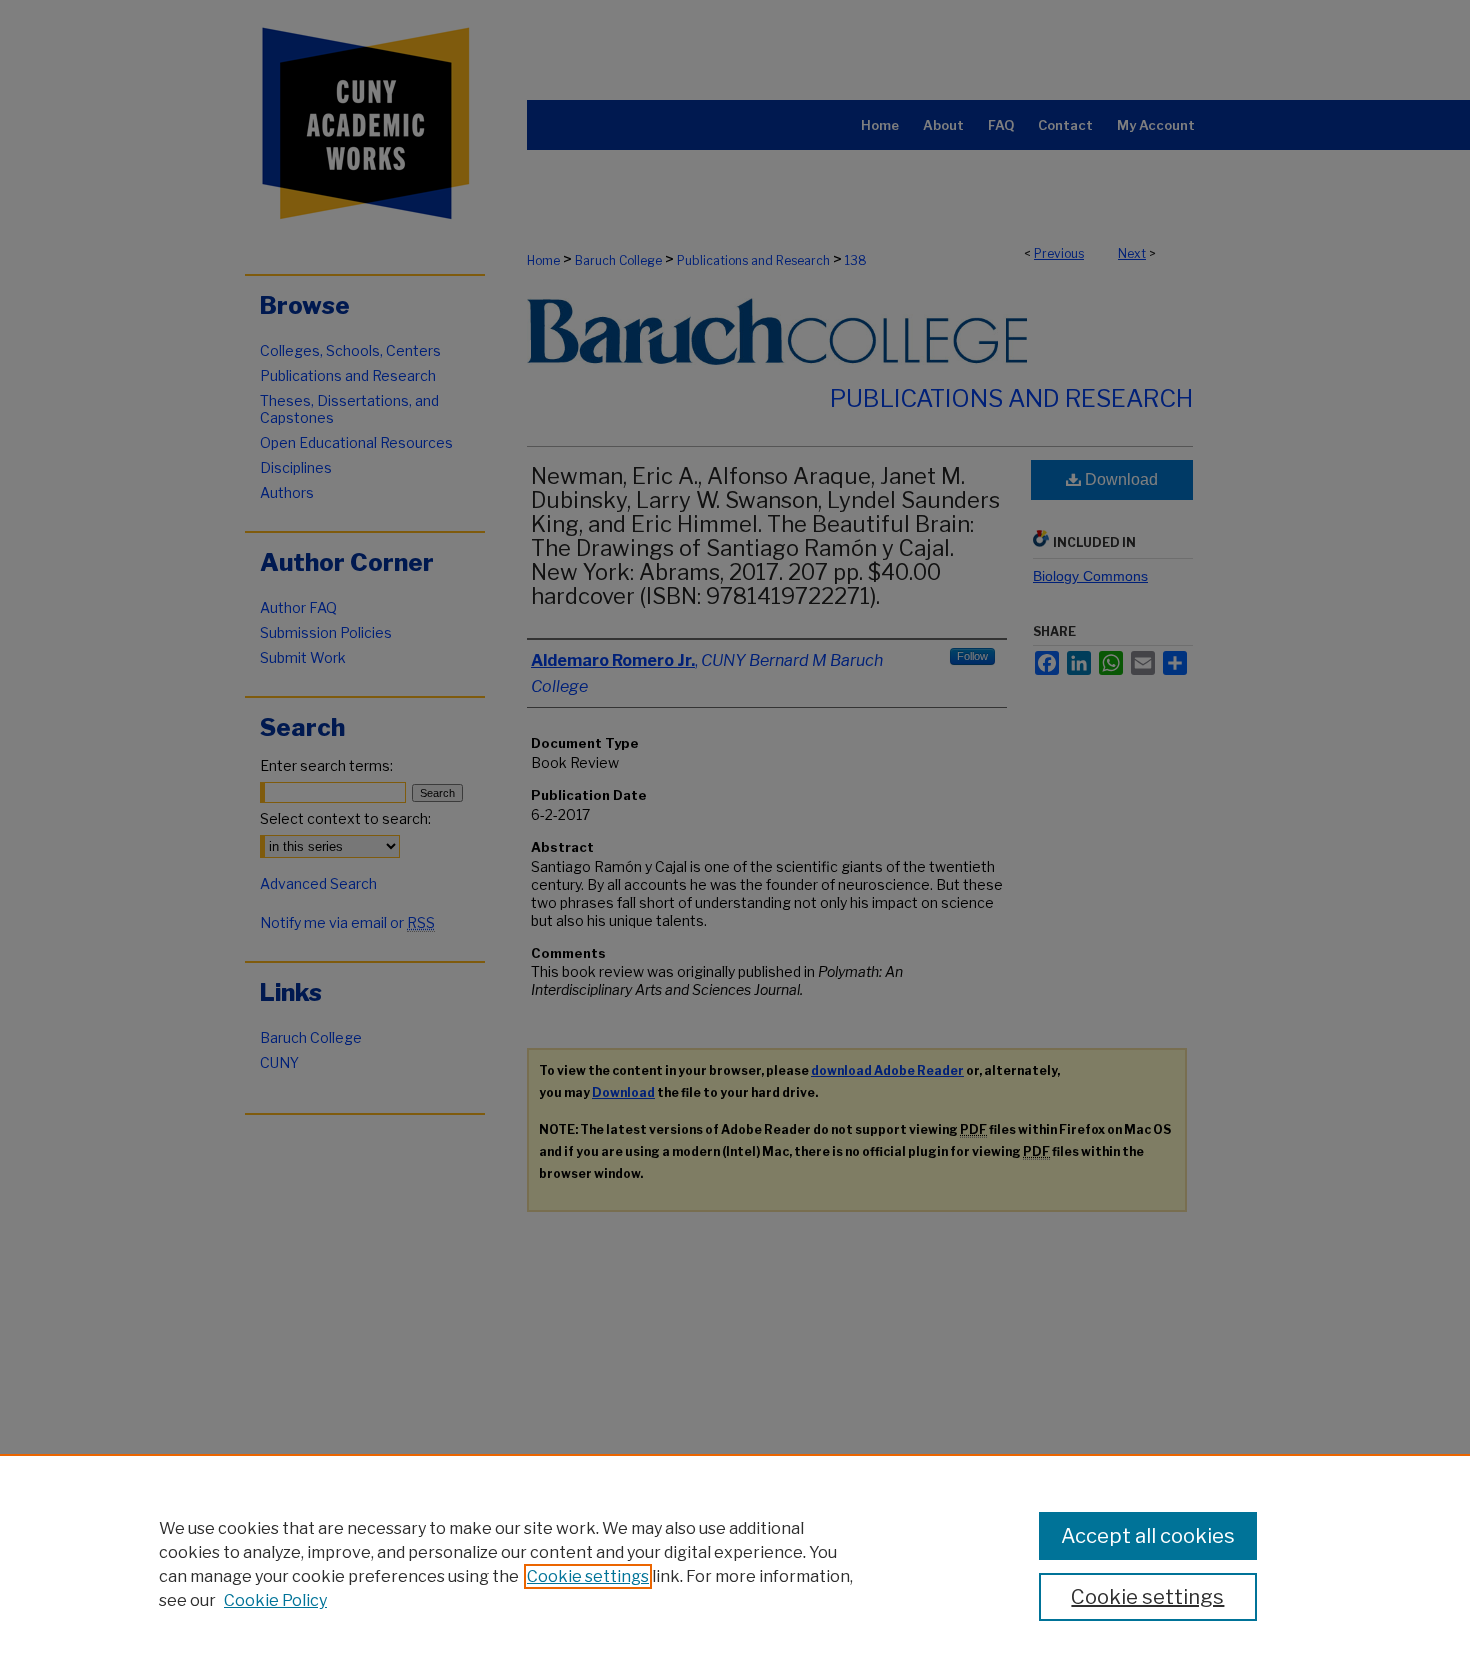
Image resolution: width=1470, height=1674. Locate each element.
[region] (735, 1564)
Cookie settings (588, 1576)
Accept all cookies (1148, 1536)
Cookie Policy (275, 1600)
